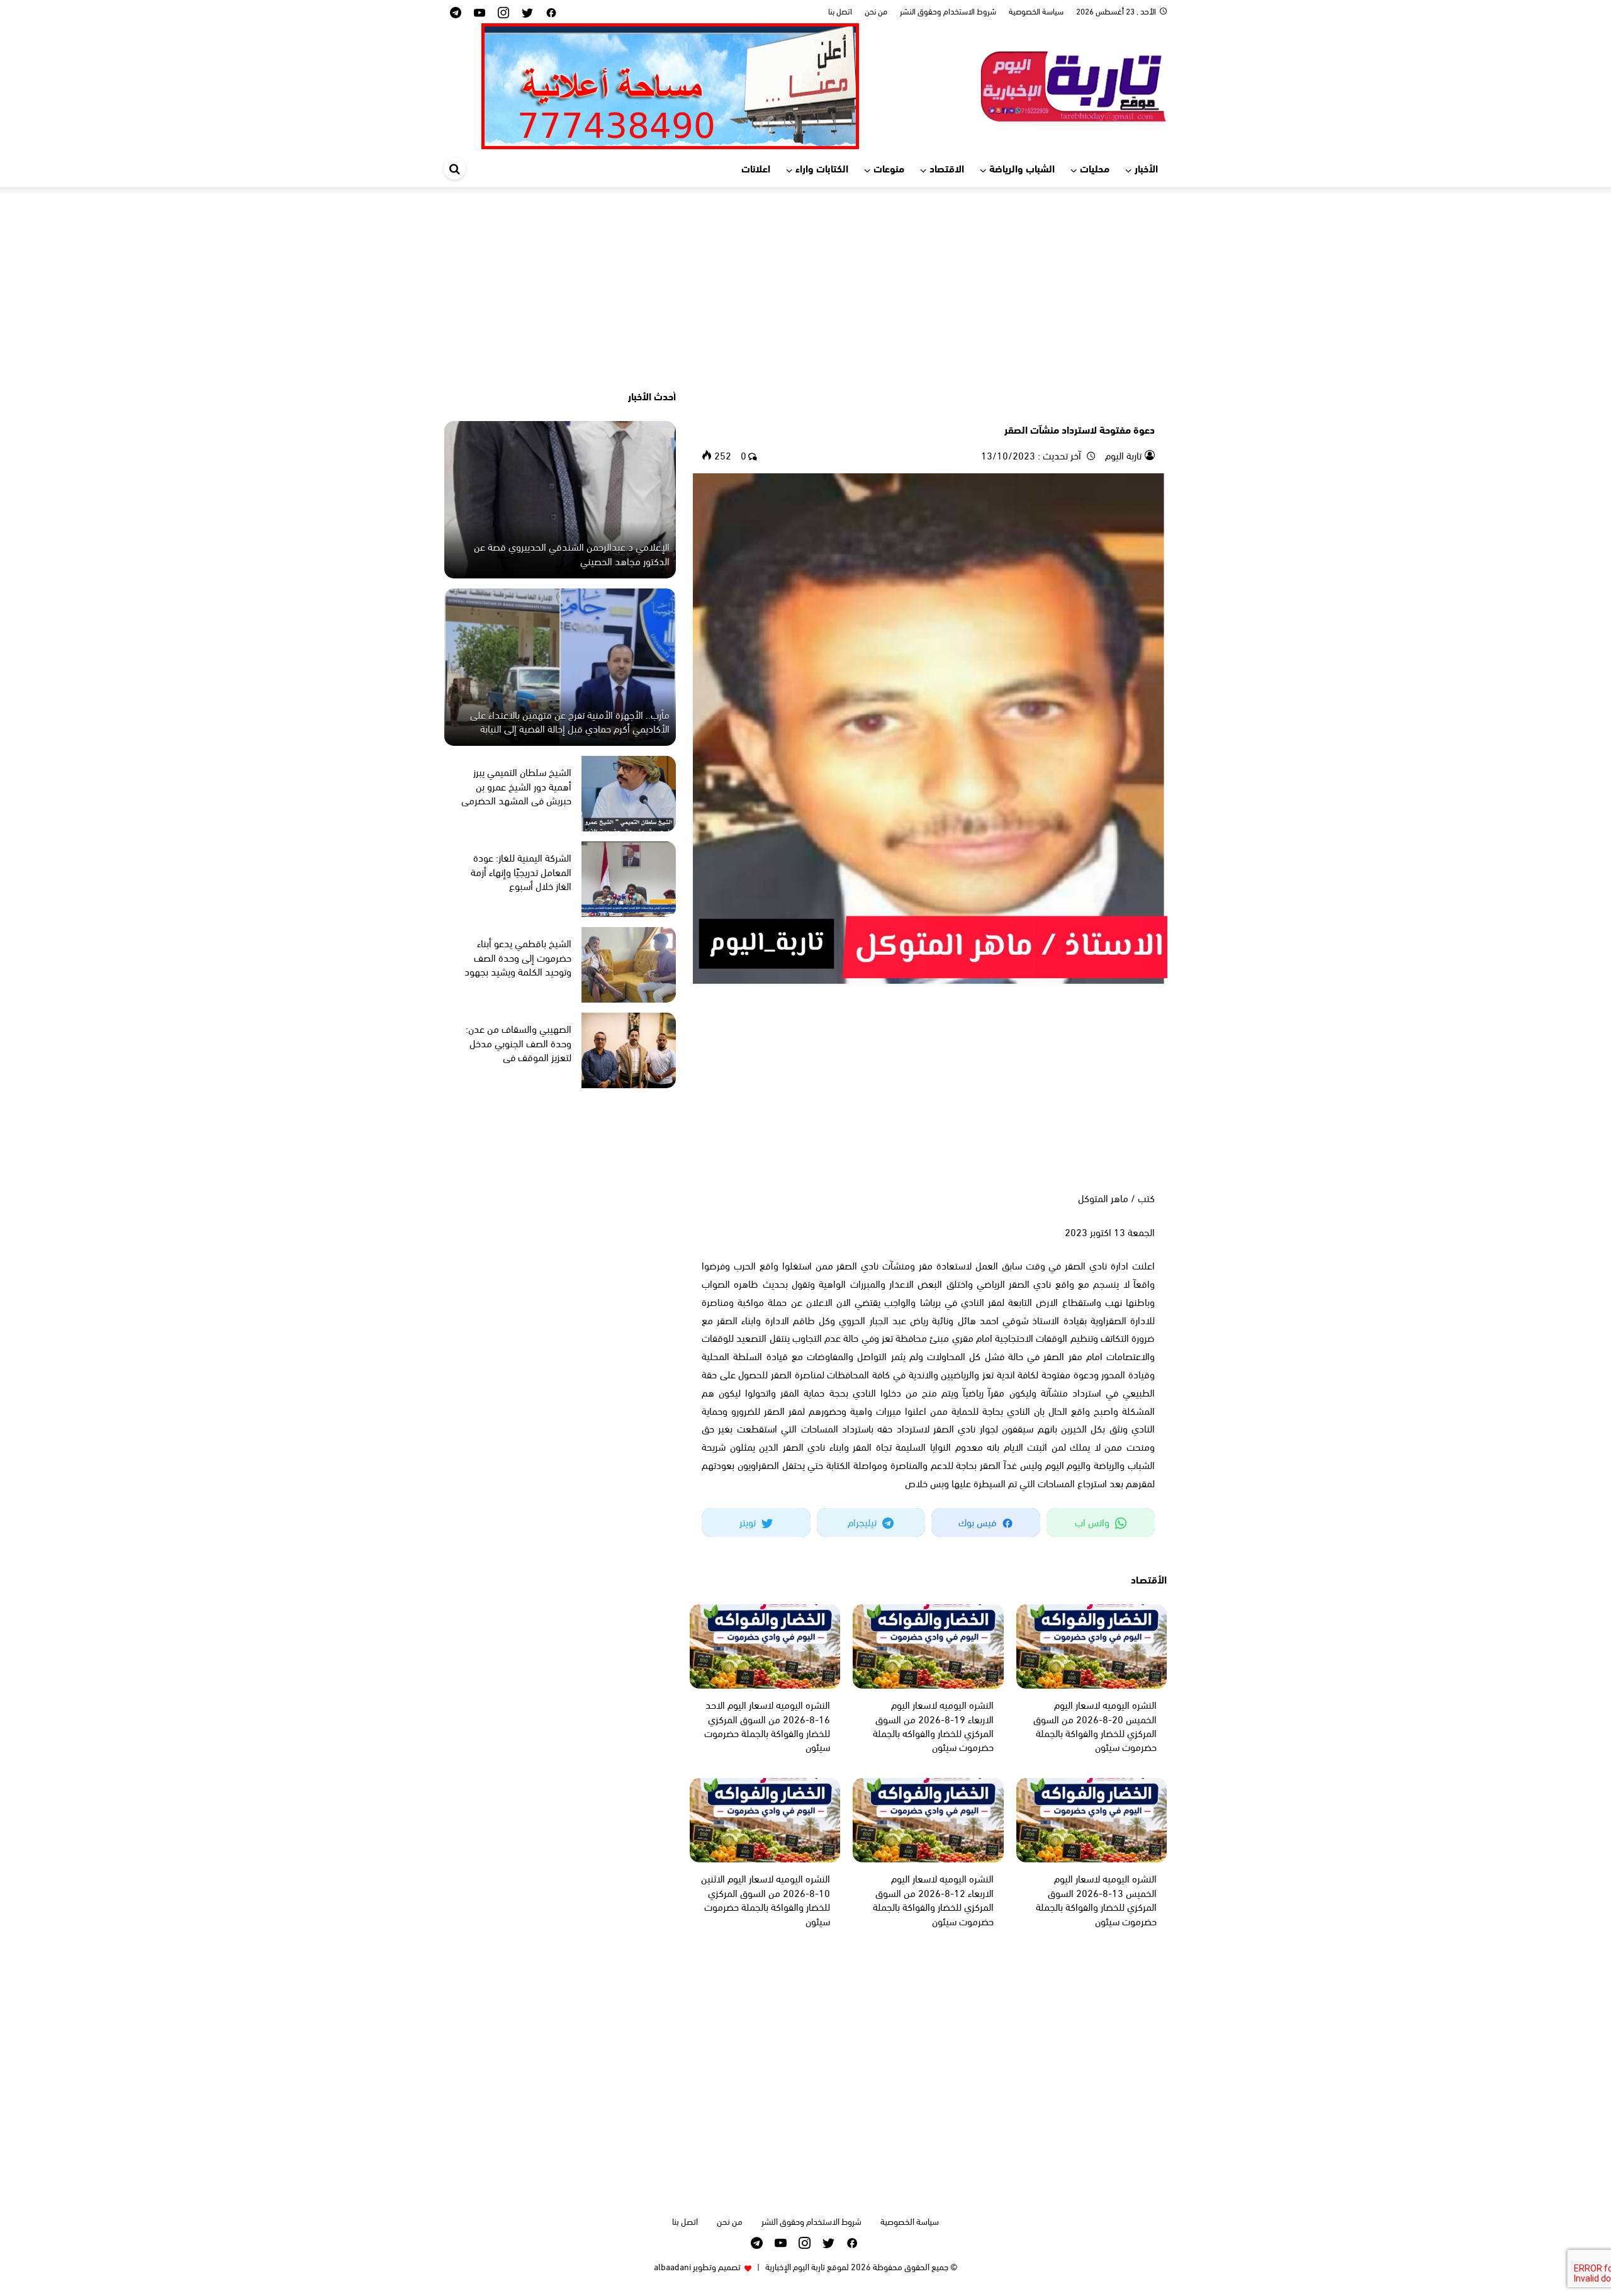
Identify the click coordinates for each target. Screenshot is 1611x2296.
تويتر (749, 1522)
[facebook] (551, 12)
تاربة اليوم (1122, 455)
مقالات (1140, 407)
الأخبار (1146, 168)
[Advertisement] (805, 288)
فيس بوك (979, 1522)
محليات (1095, 168)
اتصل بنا (840, 11)
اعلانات (756, 168)
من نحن (876, 11)
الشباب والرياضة (1022, 168)
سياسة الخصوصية (1036, 11)
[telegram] (456, 12)
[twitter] (527, 12)
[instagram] (503, 12)
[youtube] (480, 12)
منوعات (889, 168)
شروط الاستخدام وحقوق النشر (948, 11)
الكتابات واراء (822, 168)
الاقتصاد (947, 168)
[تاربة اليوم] (1073, 84)
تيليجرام (863, 1522)
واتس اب (1093, 1522)
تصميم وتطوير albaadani (697, 2266)
